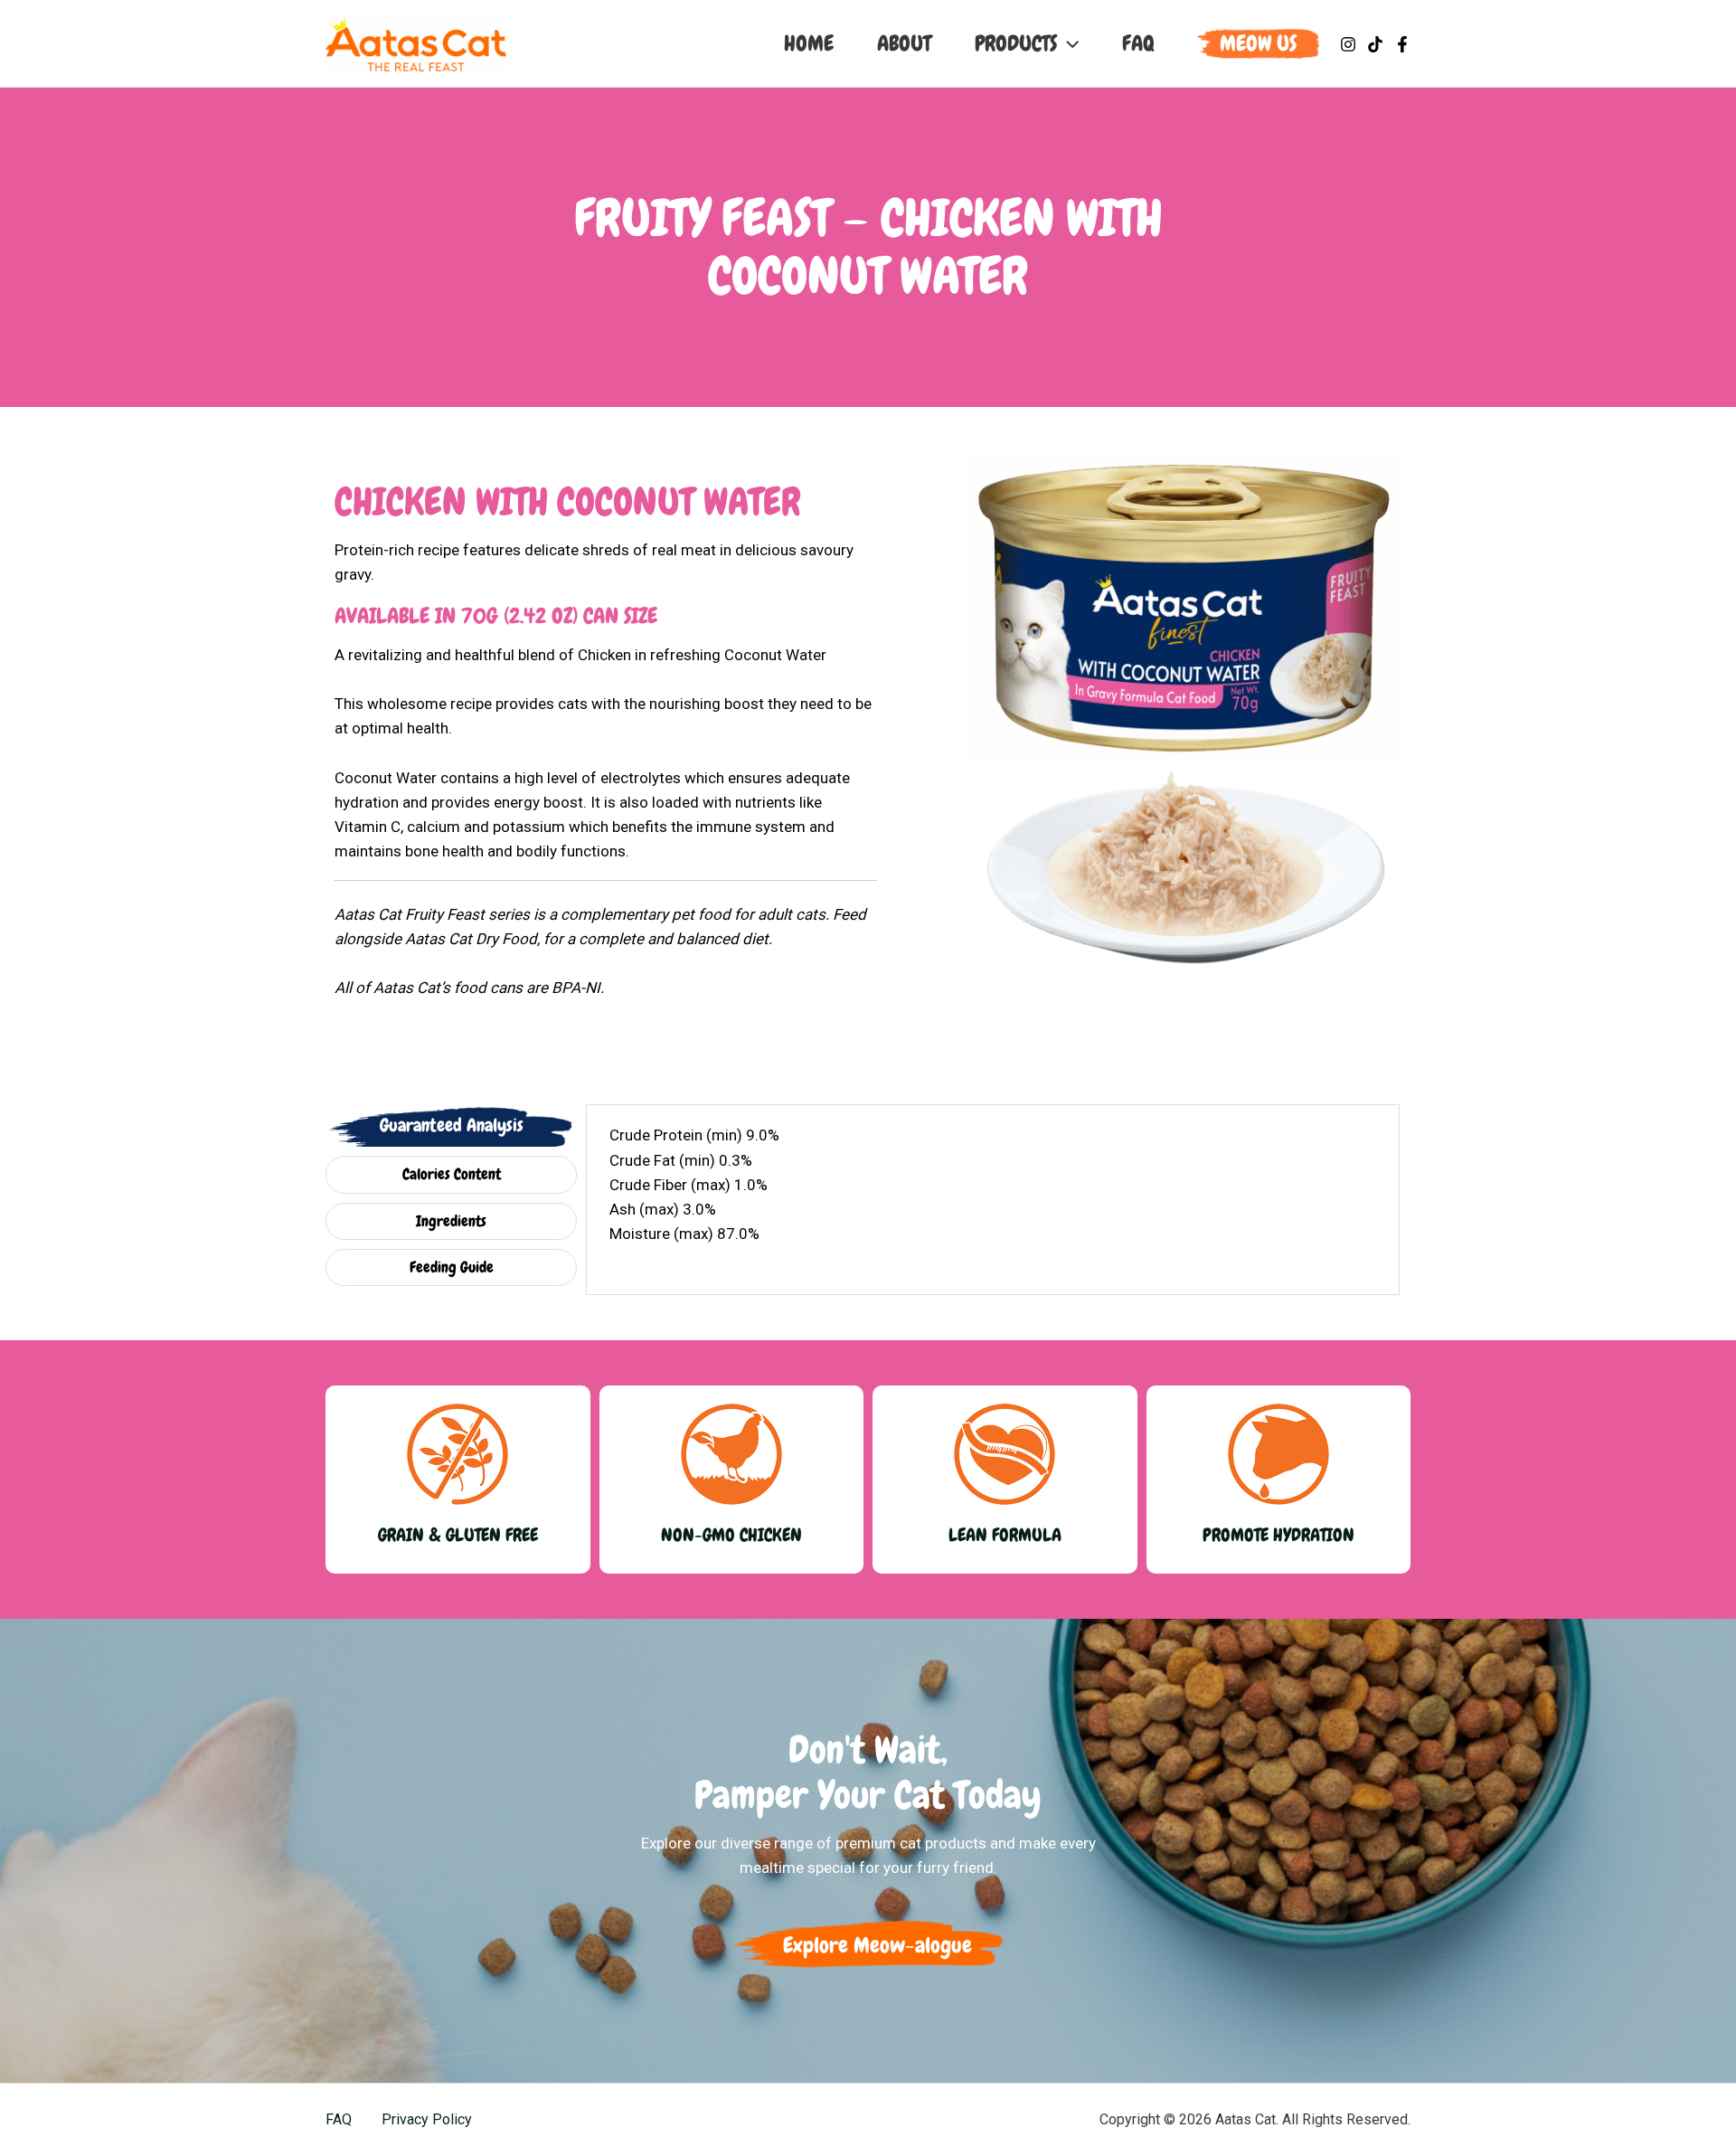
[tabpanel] (993, 1197)
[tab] (451, 1125)
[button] (1258, 43)
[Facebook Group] (1402, 44)
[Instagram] (1348, 44)
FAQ (339, 2119)
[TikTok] (1375, 44)
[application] (1068, 43)
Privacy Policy (427, 2119)
